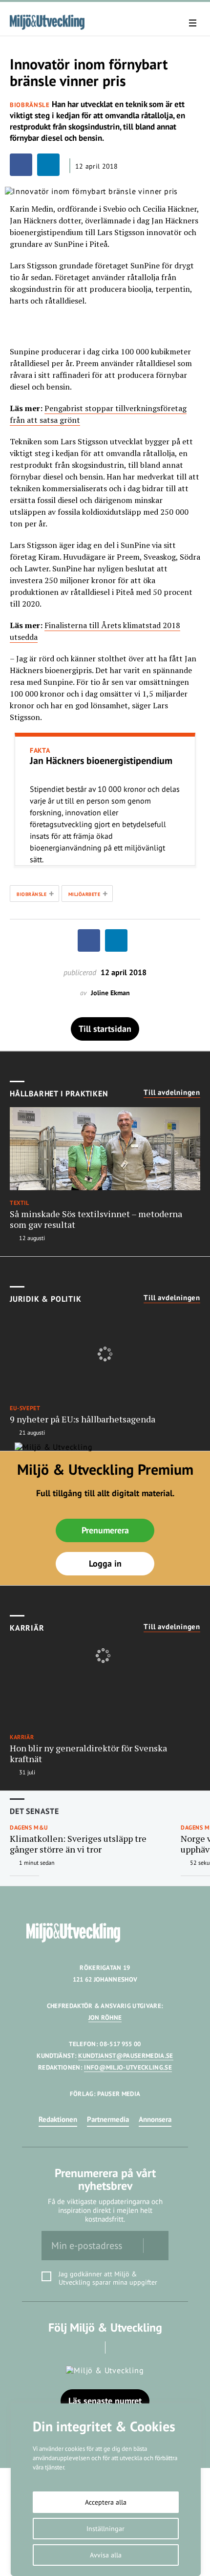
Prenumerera (105, 1530)
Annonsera (155, 2119)
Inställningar (105, 2529)
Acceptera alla (106, 2502)
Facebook (92, 2347)
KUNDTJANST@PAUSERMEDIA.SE (126, 2056)
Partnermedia (108, 2119)
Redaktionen (58, 2119)
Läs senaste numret (105, 2401)
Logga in (105, 1563)
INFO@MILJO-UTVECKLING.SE (128, 2067)
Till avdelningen (172, 1092)
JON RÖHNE (105, 2018)
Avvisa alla (106, 2555)
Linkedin (119, 2347)
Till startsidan (105, 1029)
